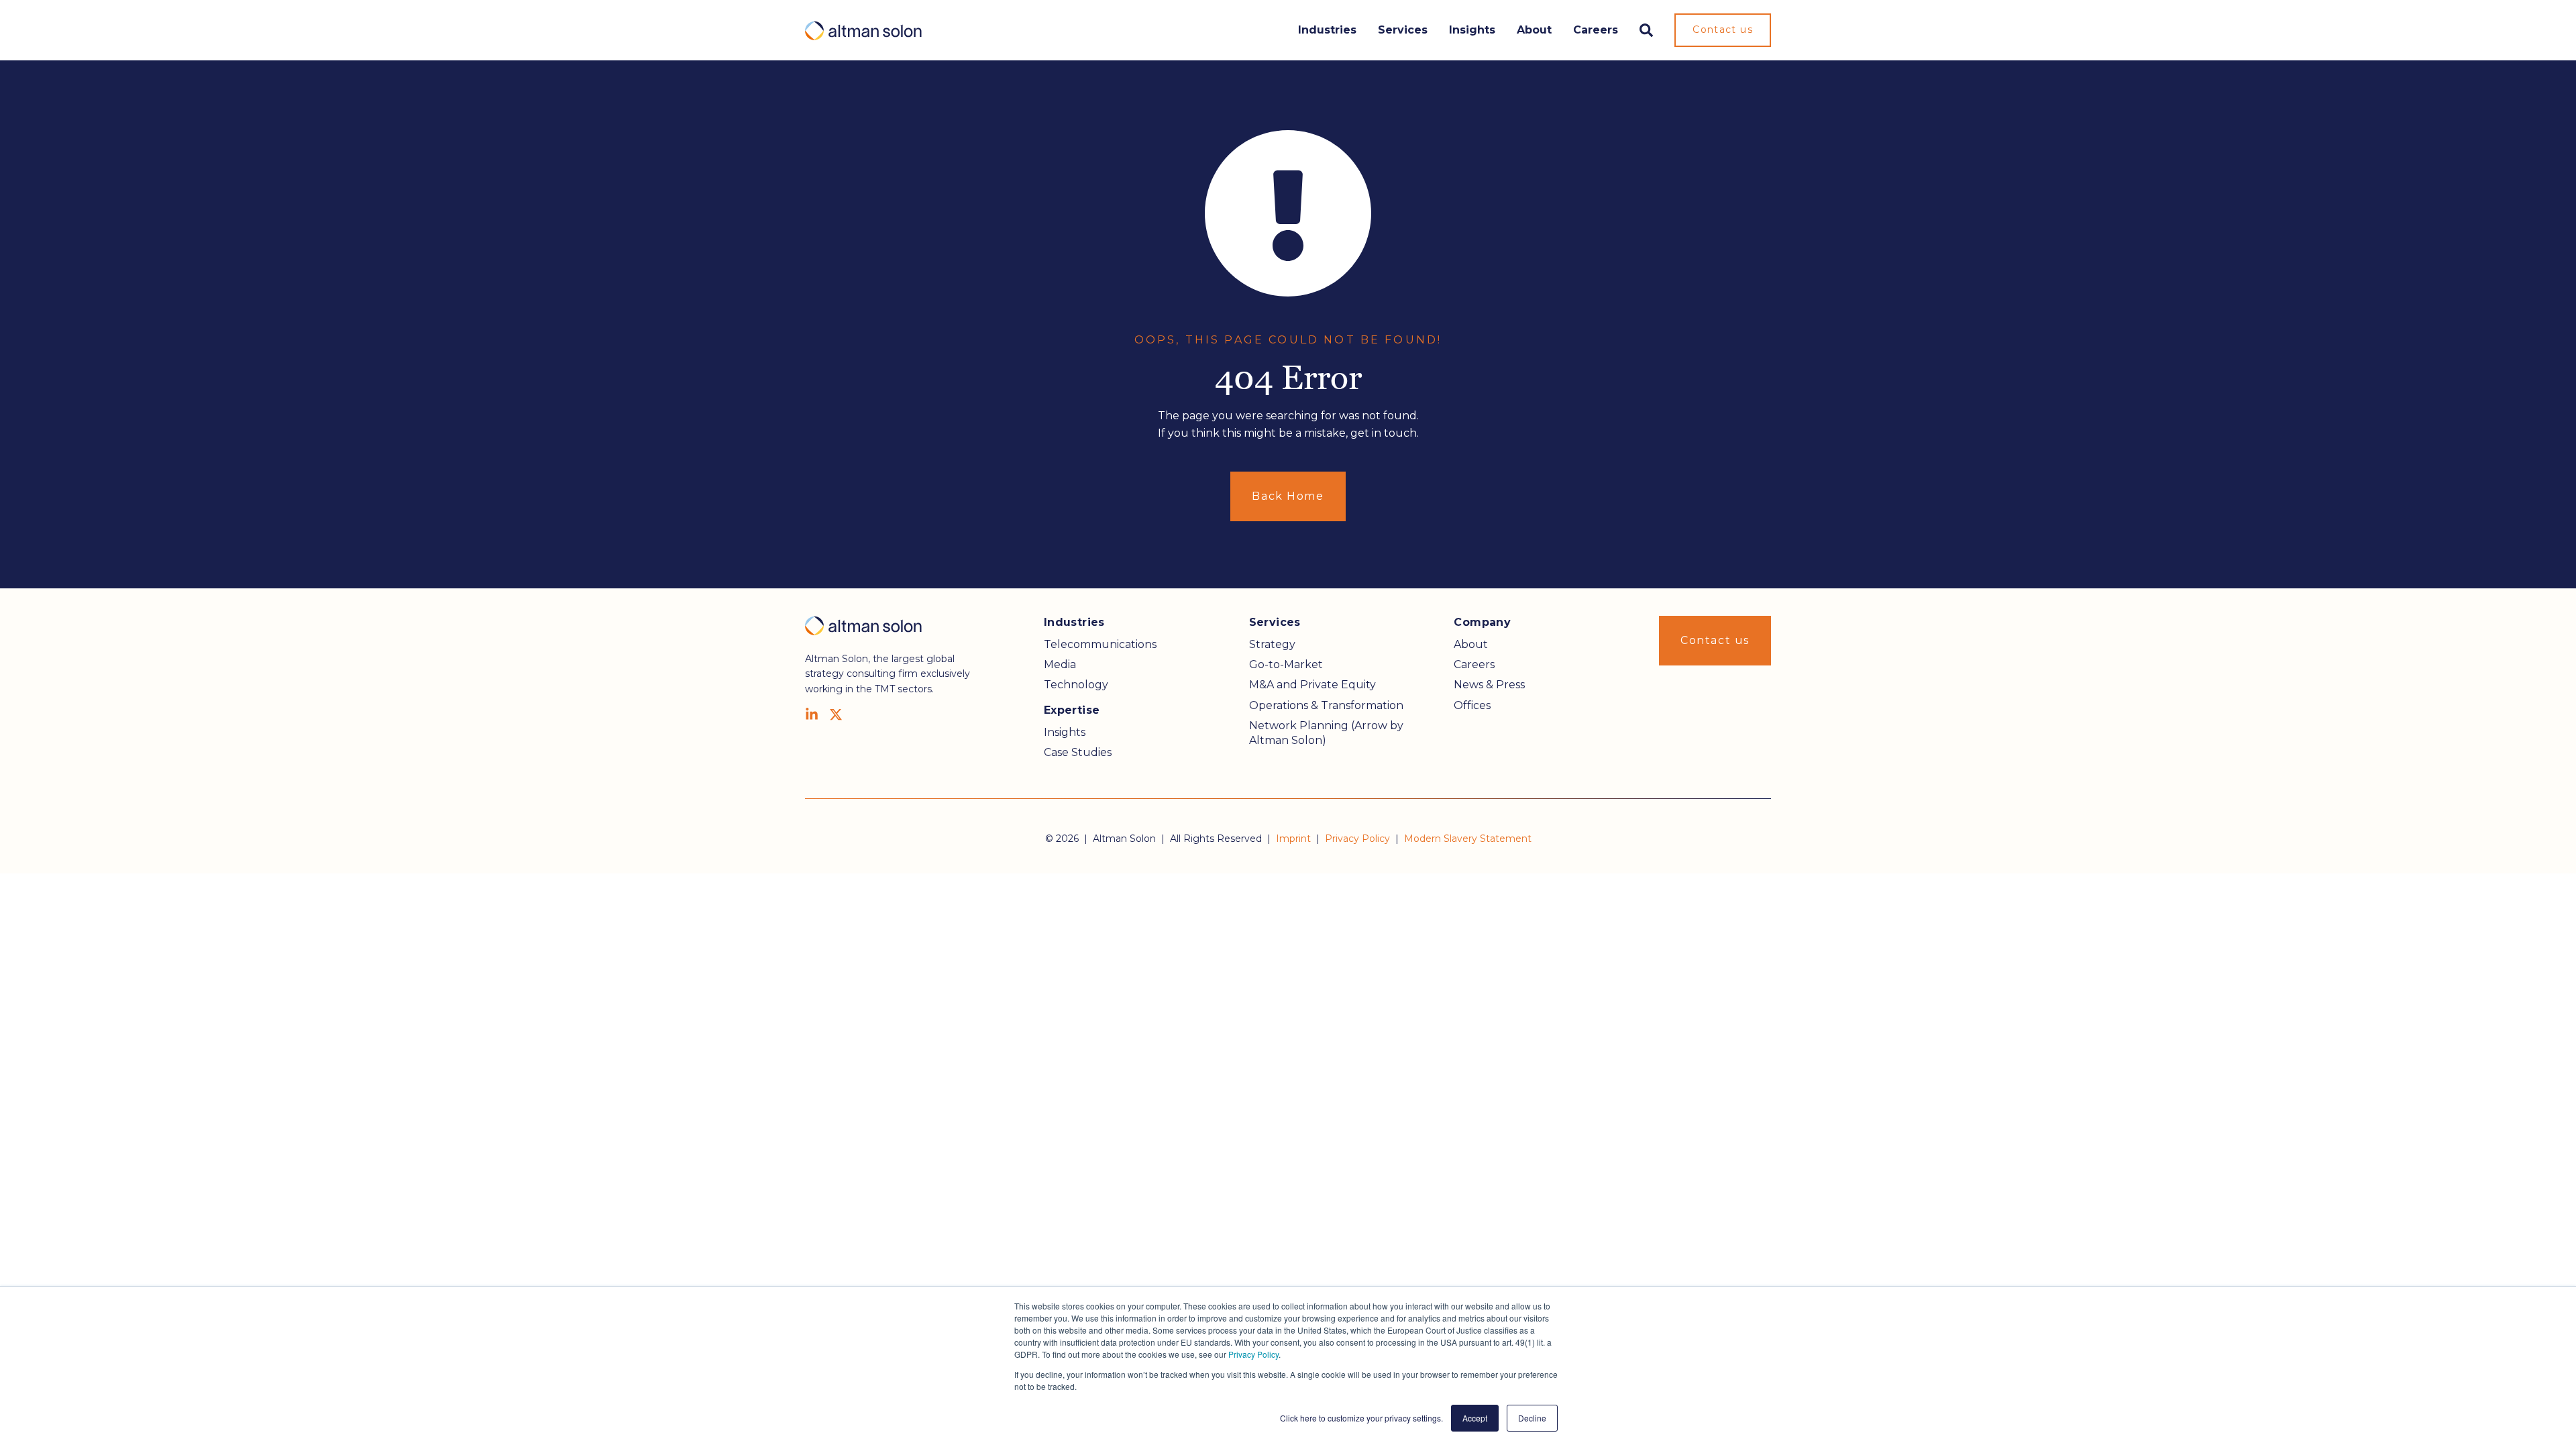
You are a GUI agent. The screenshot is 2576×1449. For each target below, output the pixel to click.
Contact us (1723, 30)
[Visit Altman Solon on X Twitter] (836, 714)
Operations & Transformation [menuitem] (1326, 705)
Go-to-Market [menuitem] (1286, 664)
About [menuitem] (1471, 644)
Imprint (1293, 839)
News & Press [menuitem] (1489, 685)
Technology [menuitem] (1076, 685)
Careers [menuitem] (1474, 664)
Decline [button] (1532, 1418)
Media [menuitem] (1060, 664)
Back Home (1288, 496)
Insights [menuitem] (1065, 732)
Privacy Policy (1253, 1354)
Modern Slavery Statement (1468, 839)
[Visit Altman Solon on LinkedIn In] (812, 714)
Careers (1596, 30)
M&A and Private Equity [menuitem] (1312, 685)
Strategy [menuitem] (1272, 644)
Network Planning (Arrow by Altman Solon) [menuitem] (1326, 733)
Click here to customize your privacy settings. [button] (1361, 1418)
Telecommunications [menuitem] (1100, 644)
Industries (1327, 30)
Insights (1472, 30)
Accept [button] (1475, 1418)
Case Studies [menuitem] (1078, 752)
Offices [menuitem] (1472, 705)
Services (1403, 30)
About (1534, 30)
